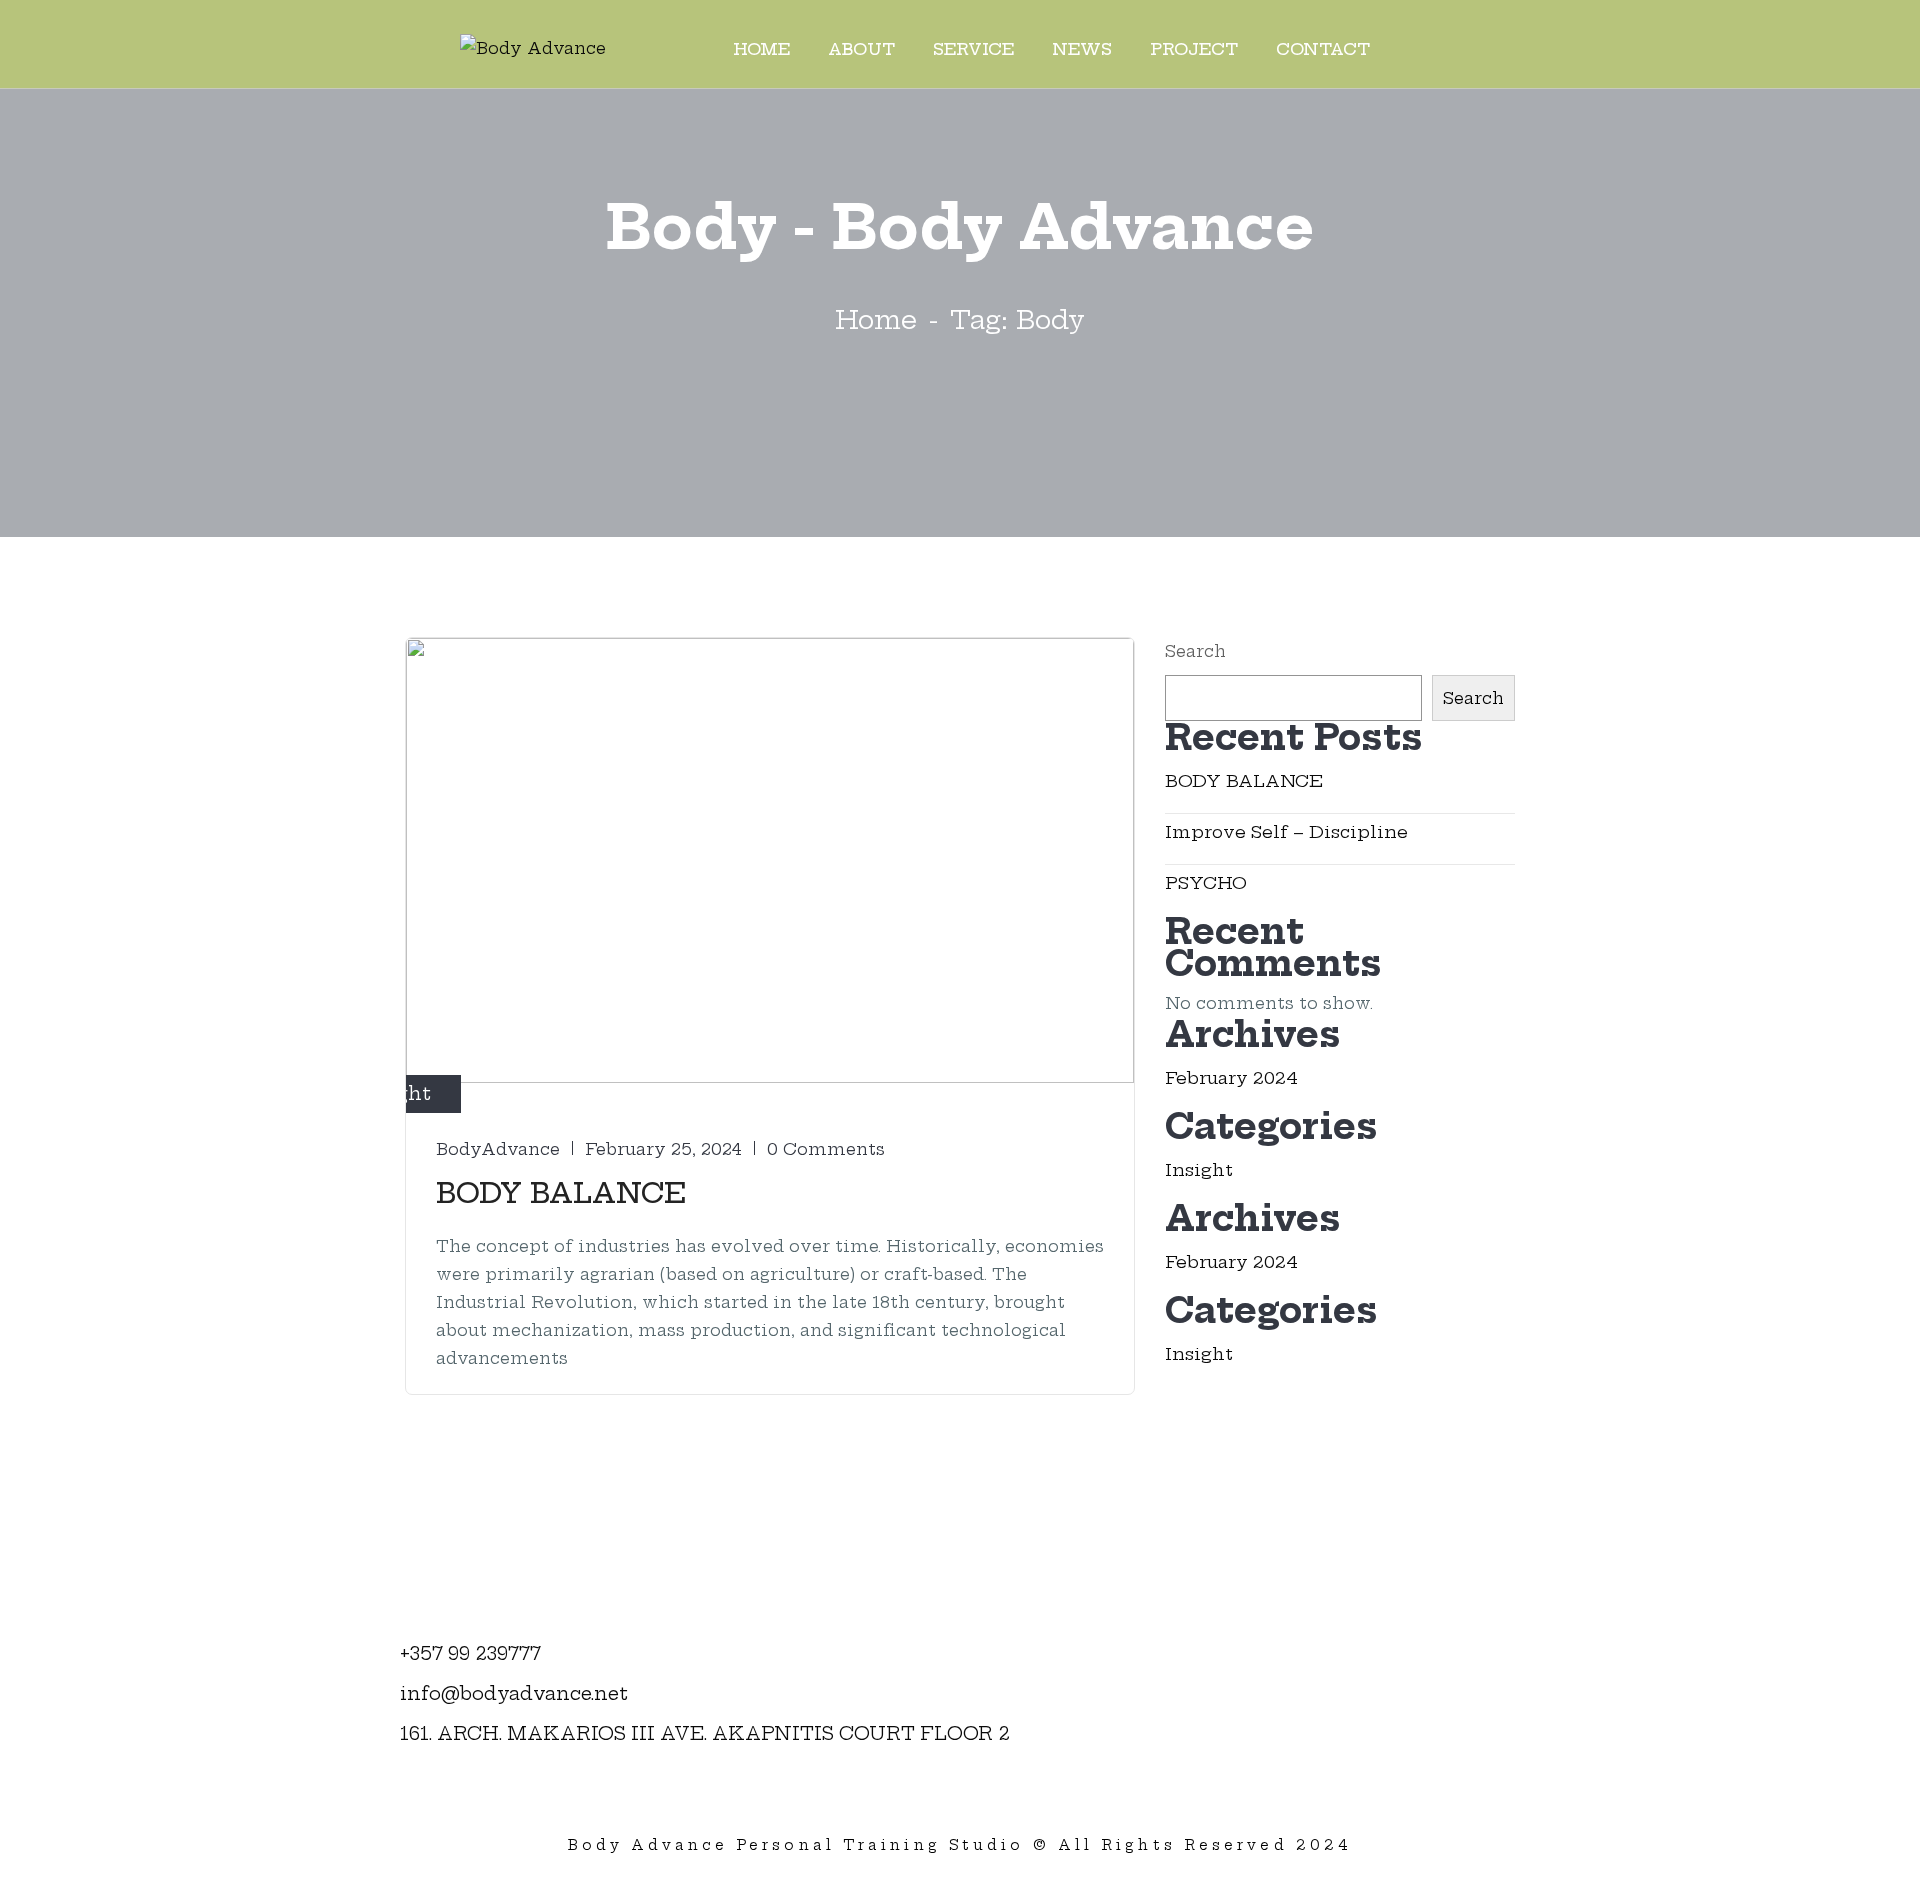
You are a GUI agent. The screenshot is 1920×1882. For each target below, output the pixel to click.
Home (761, 49)
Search (1195, 651)
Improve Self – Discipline (1286, 831)
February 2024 (1231, 1077)
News (1082, 49)
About (861, 49)
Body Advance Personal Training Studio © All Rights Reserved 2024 (960, 1845)
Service (973, 49)
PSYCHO (1206, 882)
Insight (1199, 1169)
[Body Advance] (532, 47)
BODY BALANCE (561, 1192)
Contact (1323, 49)
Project (1194, 49)
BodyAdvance (498, 1149)
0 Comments (826, 1149)
